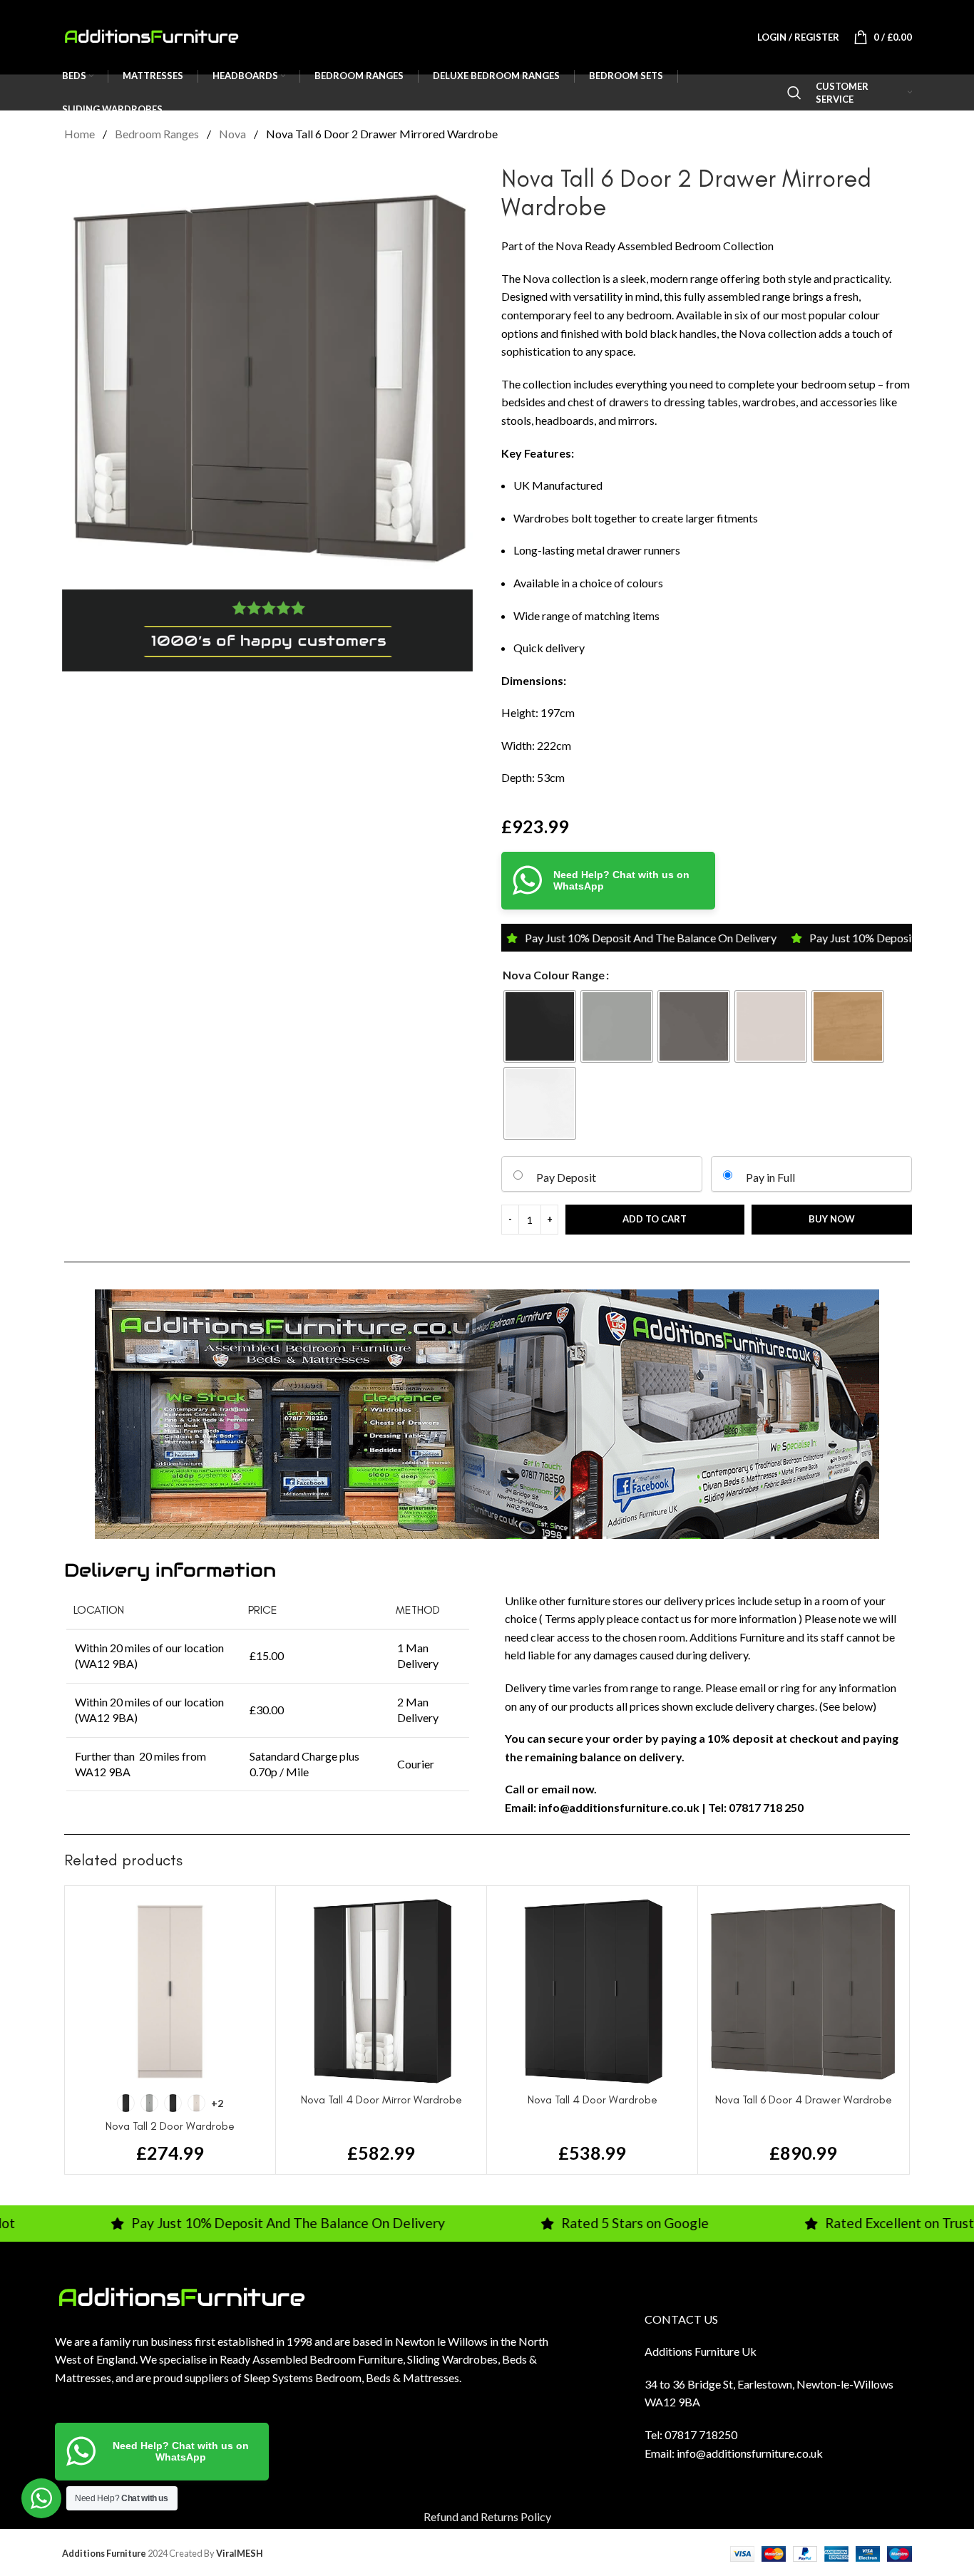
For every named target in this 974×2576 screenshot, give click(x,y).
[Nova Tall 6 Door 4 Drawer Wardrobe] (803, 1991)
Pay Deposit (566, 1177)
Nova (234, 134)
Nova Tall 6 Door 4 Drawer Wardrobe (804, 2100)
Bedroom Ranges (158, 134)
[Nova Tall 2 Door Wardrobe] (170, 1991)
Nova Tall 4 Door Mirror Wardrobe (381, 2100)
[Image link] (181, 2296)
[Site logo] (151, 35)
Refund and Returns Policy (487, 2516)
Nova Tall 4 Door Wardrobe (593, 2100)
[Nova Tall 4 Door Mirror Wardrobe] (381, 1991)
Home (81, 134)
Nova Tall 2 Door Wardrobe (170, 2126)
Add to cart (655, 1219)
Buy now (832, 1219)
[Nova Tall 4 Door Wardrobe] (592, 1991)
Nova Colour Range (554, 975)
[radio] (540, 1026)
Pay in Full (770, 1177)
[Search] (794, 93)
